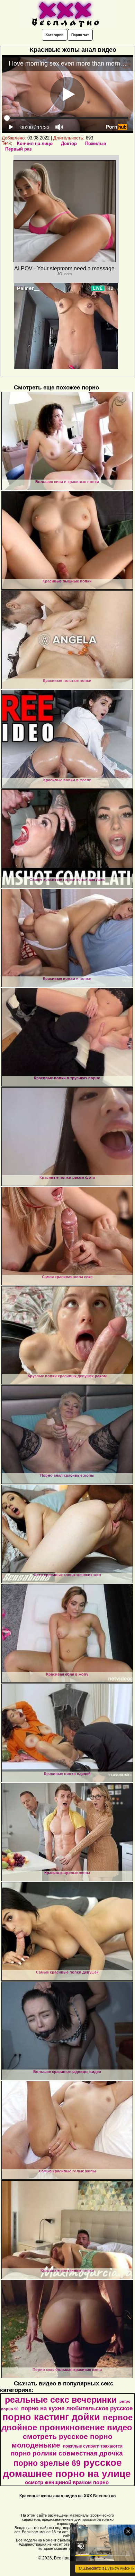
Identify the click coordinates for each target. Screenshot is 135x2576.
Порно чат (80, 35)
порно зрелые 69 (47, 2463)
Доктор (69, 143)
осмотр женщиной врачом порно (67, 2482)
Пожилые (96, 143)
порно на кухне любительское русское (77, 2408)
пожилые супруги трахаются (93, 2446)
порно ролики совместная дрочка (67, 2453)
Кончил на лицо (35, 143)
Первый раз (18, 149)
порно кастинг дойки (51, 2417)
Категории (55, 35)
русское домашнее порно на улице (67, 2468)
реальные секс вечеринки (61, 2400)
